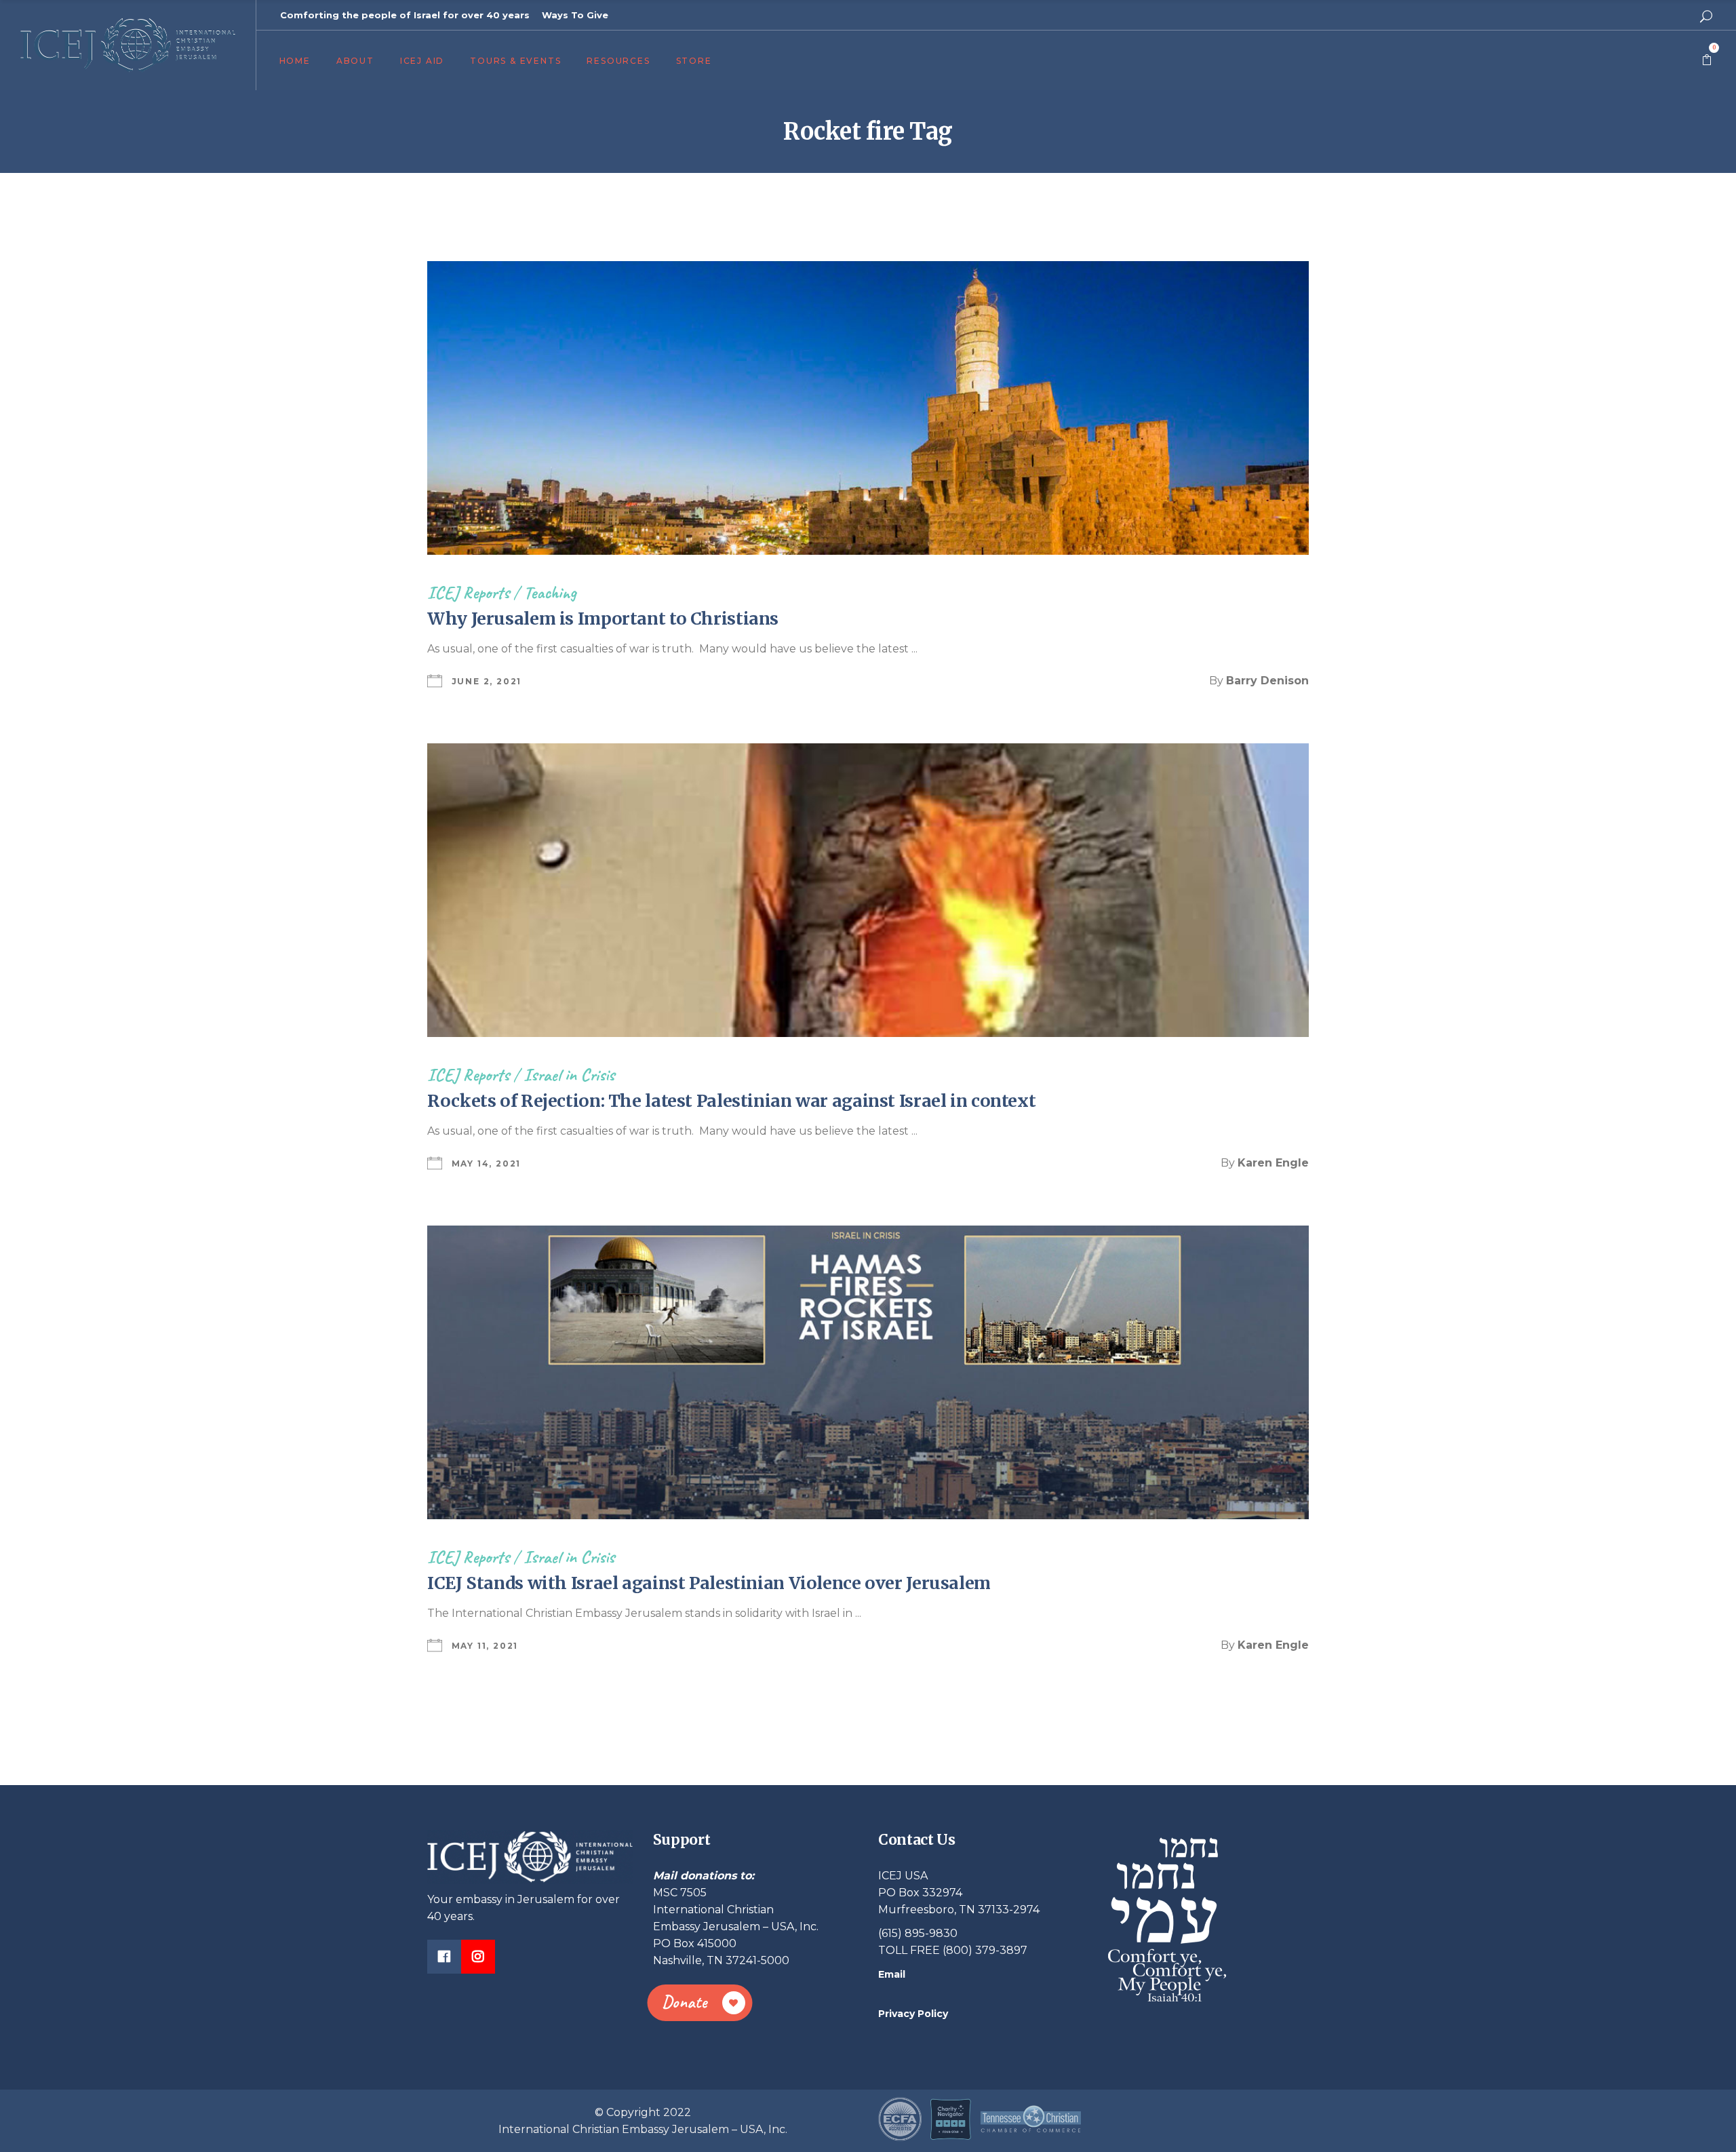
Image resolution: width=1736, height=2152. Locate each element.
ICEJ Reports (468, 592)
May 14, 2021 (487, 1163)
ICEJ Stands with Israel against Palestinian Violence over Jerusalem (709, 1583)
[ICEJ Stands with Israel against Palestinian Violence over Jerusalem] (868, 1372)
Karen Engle (1273, 1163)
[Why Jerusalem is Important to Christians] (868, 408)
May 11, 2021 (485, 1646)
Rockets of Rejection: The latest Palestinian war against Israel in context (731, 1101)
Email (892, 1974)
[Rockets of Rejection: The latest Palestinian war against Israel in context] (868, 890)
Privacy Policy (913, 2014)
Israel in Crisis (569, 1075)
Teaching (550, 592)
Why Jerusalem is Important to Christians (603, 619)
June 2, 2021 (487, 681)
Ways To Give (575, 15)
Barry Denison (1267, 681)
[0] (1707, 60)
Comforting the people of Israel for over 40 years (405, 15)
